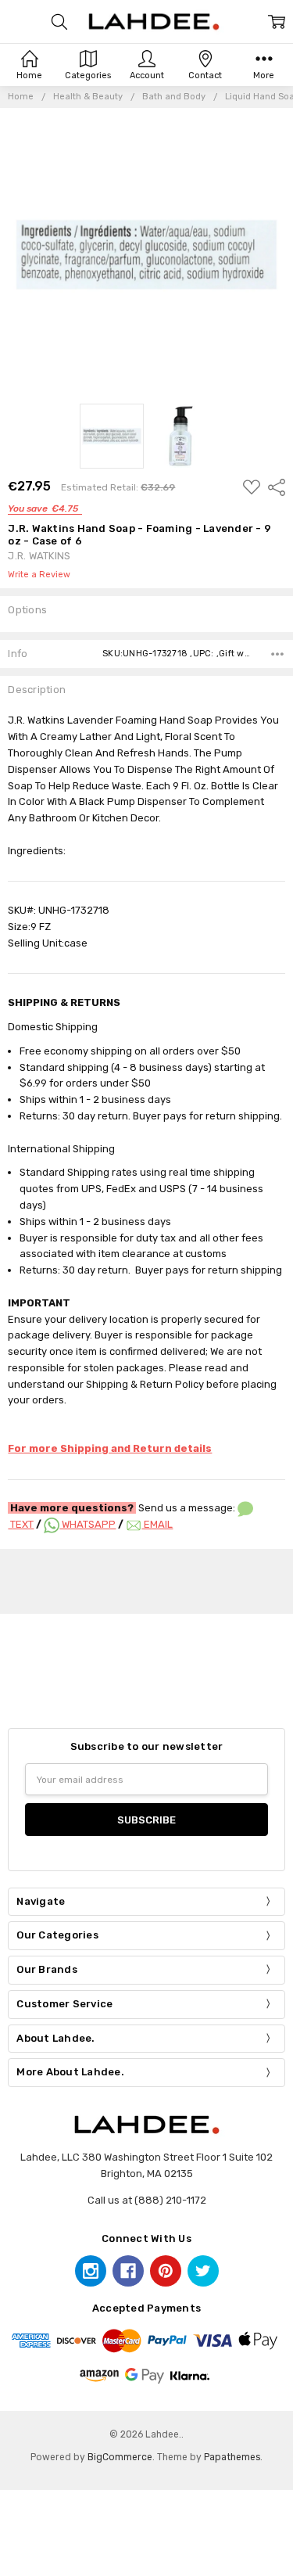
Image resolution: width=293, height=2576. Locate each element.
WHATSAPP (88, 1524)
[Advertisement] (152, 1579)
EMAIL (157, 1524)
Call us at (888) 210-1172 (147, 2200)
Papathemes (232, 2457)
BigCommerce (120, 2457)
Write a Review (39, 575)
